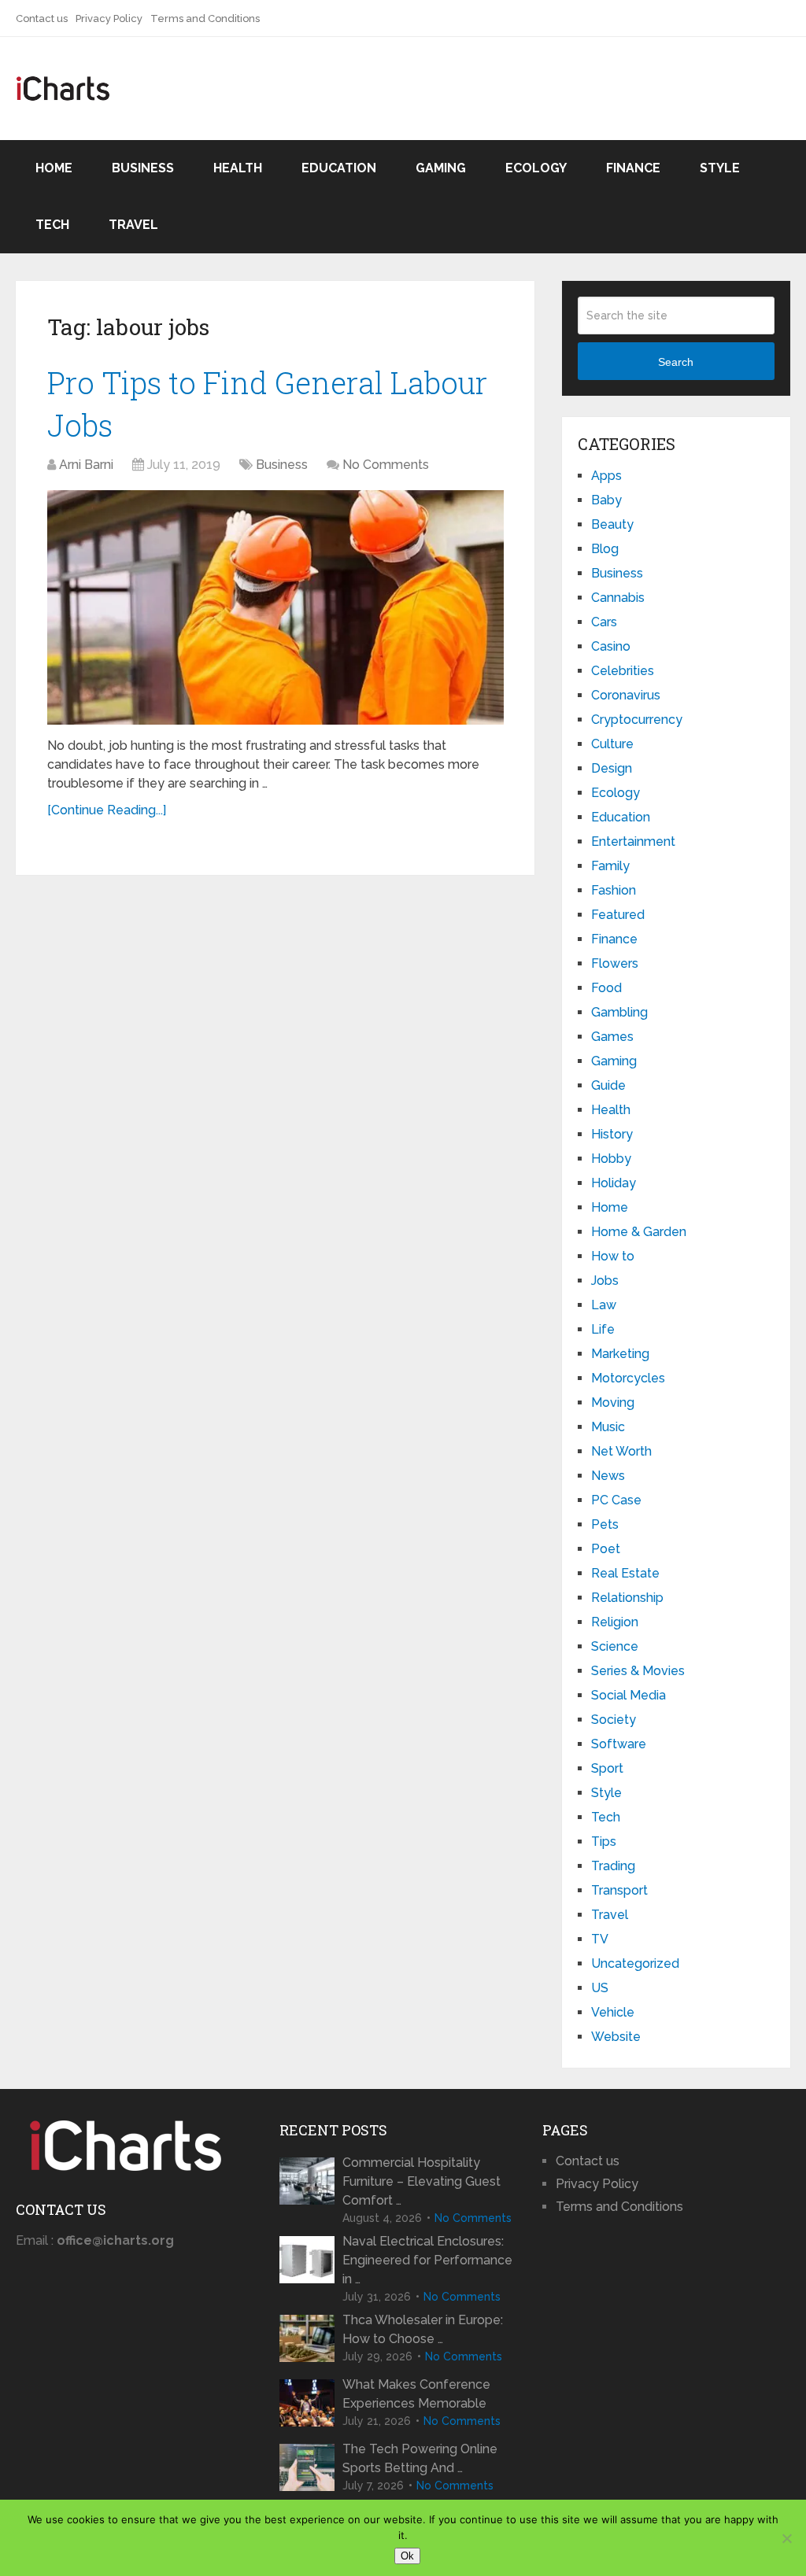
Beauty (612, 524)
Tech (52, 225)
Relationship (627, 1598)
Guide (608, 1085)
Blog (605, 549)
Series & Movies (638, 1671)
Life (603, 1329)
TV (600, 1939)
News (608, 1476)
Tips (604, 1842)
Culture (612, 744)
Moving (613, 1402)
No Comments (386, 465)
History (612, 1134)
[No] (786, 2538)
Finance (633, 168)
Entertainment (633, 841)
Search (676, 362)
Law (604, 1305)
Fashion (614, 890)
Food (606, 988)
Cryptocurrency (637, 720)
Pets (605, 1524)
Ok (407, 2556)
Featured (618, 915)
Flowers (615, 963)
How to (613, 1256)
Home (54, 168)
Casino (611, 646)
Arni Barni (86, 465)
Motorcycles (628, 1378)
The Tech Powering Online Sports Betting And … (420, 2458)
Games (612, 1037)
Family (610, 866)
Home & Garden (639, 1232)
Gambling (619, 1012)
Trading (613, 1866)
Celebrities (623, 671)
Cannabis (618, 598)
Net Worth (621, 1451)
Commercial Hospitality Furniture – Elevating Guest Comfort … (421, 2181)
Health (238, 168)
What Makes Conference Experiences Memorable (416, 2394)
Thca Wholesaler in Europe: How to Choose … (423, 2329)
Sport (607, 1768)
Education (339, 168)
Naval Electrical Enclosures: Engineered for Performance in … (427, 2260)
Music (608, 1427)
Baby (606, 500)
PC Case (616, 1500)
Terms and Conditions (205, 18)
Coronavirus (626, 695)
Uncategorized (635, 1963)
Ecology (536, 168)
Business (143, 168)
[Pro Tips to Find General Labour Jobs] (275, 608)
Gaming (441, 168)
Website (616, 2037)
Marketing (620, 1354)
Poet (606, 1549)
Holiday (614, 1183)
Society (614, 1720)
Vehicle (613, 2012)
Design (612, 768)
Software (619, 1744)
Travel (133, 225)
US (600, 1988)
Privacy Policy (109, 18)
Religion (615, 1622)
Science (615, 1646)
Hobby (611, 1159)
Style (720, 168)
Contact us (42, 18)
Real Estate (625, 1573)
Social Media (629, 1695)
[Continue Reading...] (107, 810)
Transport (619, 1890)
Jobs (605, 1281)
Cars (604, 622)
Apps (606, 476)
